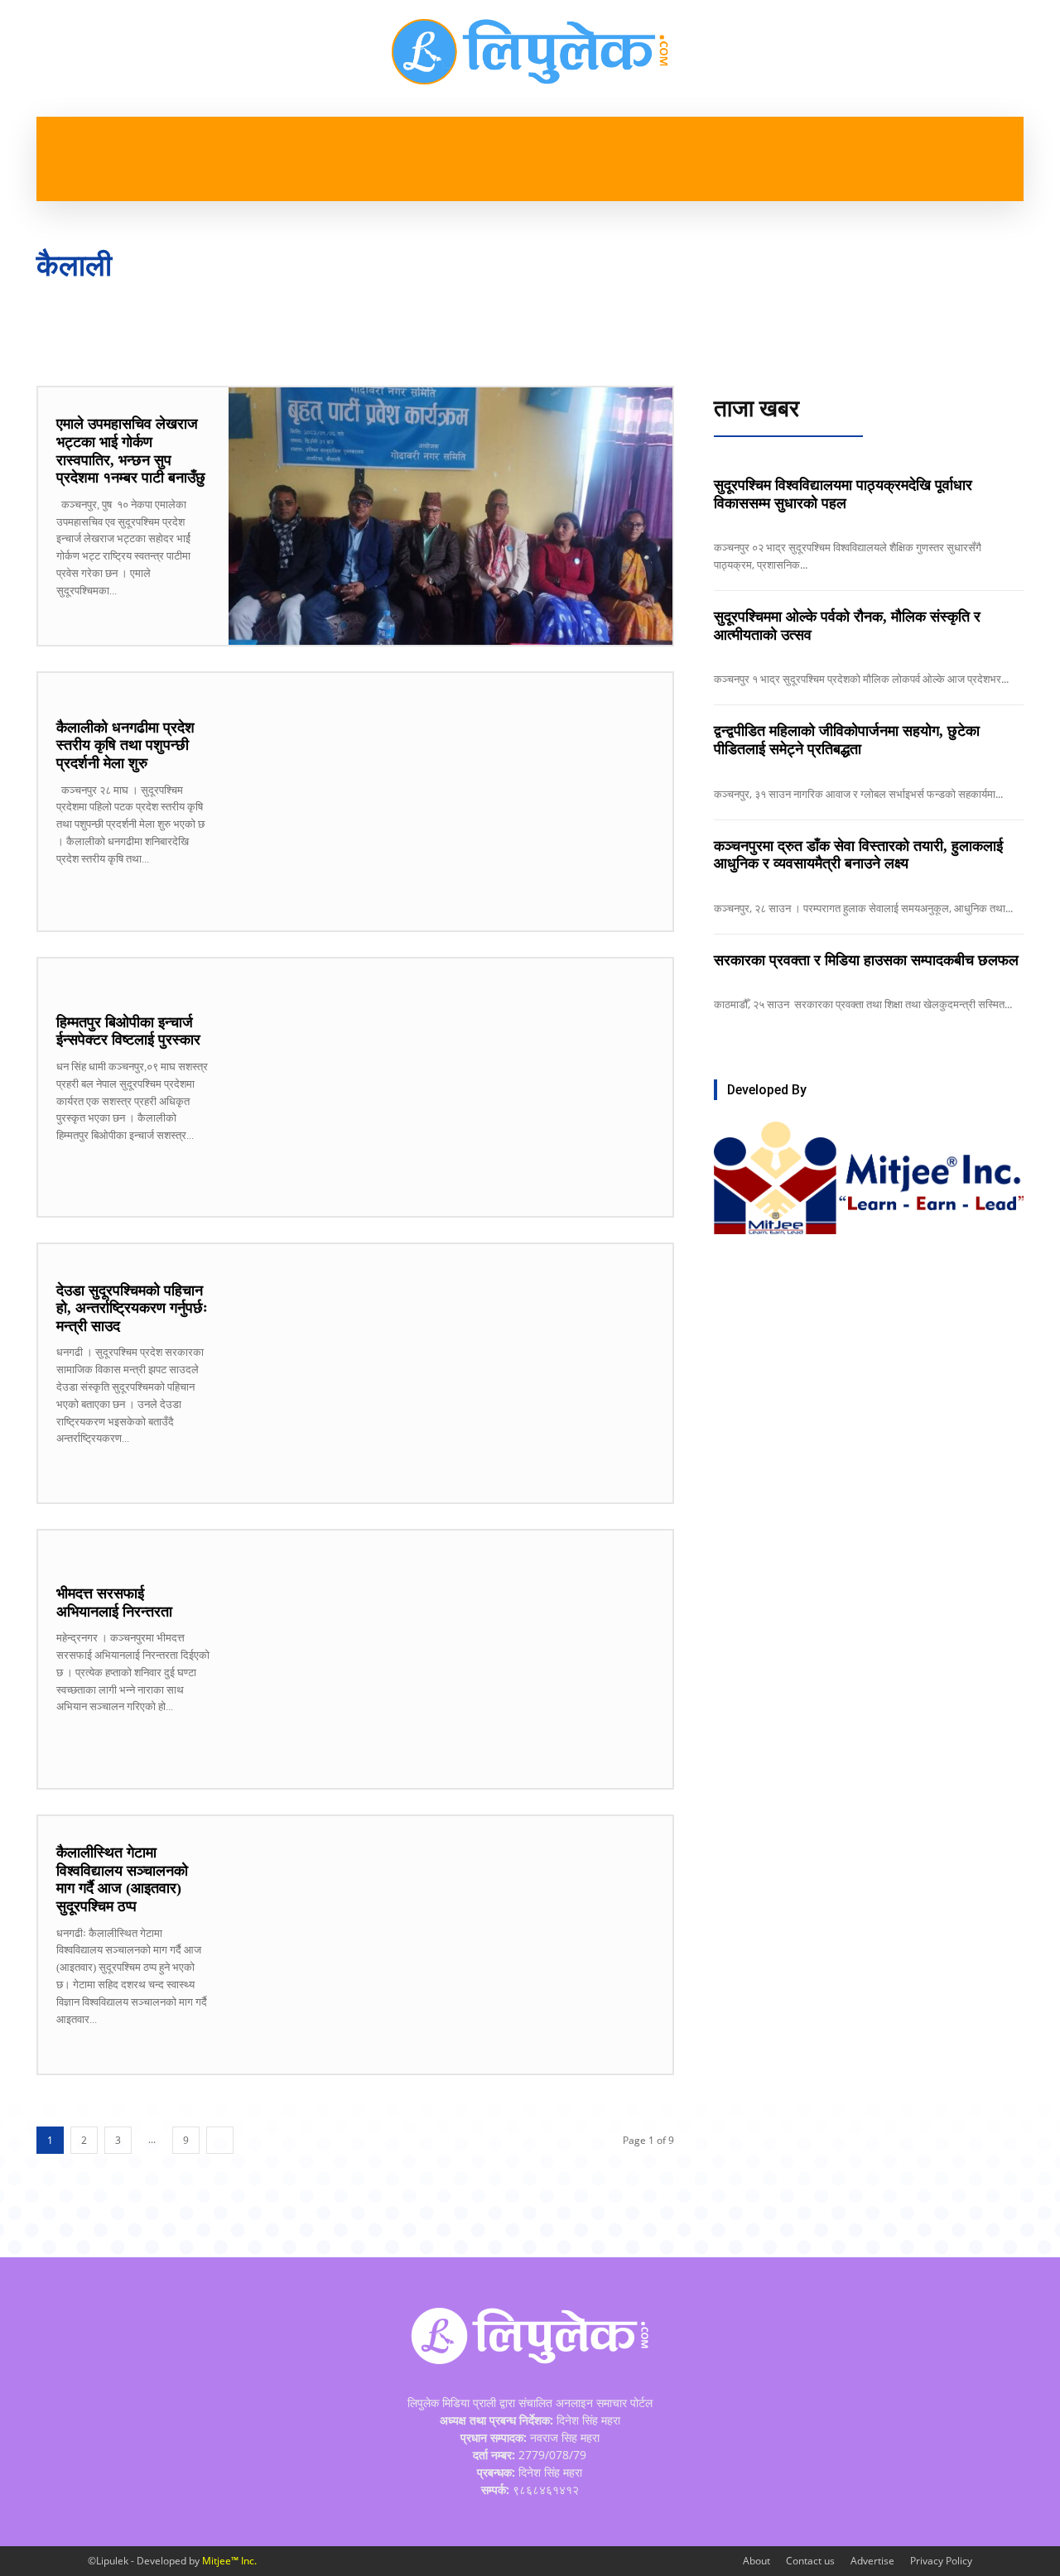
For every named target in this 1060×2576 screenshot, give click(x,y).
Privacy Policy (941, 2561)
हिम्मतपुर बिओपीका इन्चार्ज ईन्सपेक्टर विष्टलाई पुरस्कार (128, 1031)
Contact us (810, 2561)
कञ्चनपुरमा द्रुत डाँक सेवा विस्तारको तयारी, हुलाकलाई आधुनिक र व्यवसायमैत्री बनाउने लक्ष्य (858, 855)
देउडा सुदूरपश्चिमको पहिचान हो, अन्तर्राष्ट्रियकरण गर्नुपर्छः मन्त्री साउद (132, 1308)
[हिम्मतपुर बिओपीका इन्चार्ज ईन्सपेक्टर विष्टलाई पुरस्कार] (450, 1087)
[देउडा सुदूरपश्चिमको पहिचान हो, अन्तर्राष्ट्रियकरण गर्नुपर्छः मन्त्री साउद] (450, 1373)
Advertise (872, 2561)
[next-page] (220, 2140)
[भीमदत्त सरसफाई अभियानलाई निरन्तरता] (450, 1659)
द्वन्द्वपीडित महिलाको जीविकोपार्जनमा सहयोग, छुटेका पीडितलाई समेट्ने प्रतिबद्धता (847, 740)
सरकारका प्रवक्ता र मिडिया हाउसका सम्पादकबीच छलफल (866, 960)
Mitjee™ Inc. (229, 2561)
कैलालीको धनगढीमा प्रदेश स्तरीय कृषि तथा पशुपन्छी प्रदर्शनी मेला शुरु (125, 745)
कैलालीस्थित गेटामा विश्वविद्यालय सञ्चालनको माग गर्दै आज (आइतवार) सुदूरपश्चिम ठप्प (122, 1879)
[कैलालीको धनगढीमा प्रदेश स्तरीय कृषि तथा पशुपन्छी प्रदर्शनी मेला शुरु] (450, 802)
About (756, 2561)
